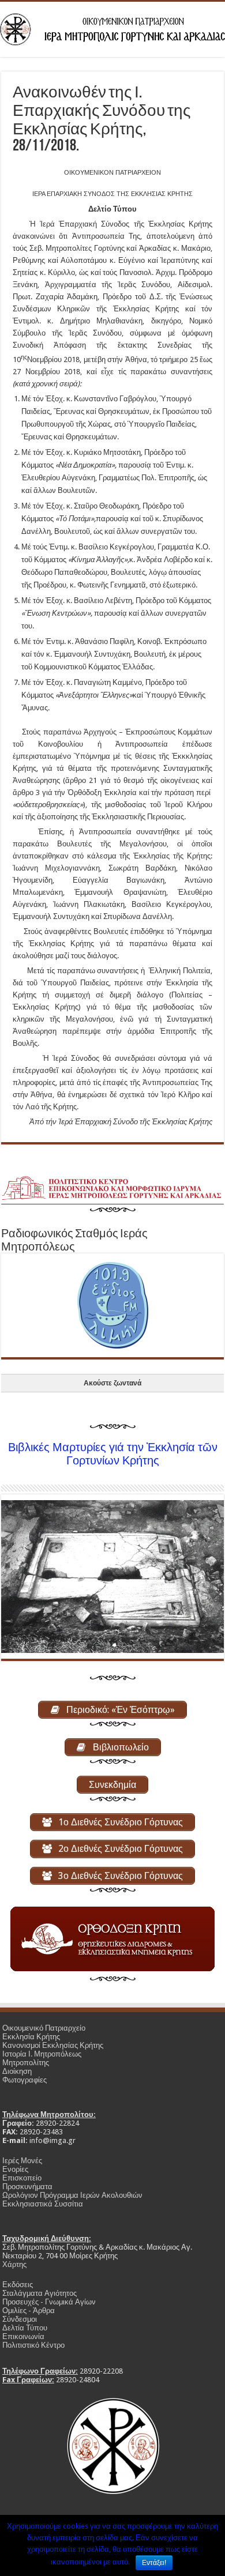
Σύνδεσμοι (20, 2319)
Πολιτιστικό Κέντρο (33, 2345)
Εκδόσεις (18, 2285)
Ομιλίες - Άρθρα (29, 2311)
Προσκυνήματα (27, 2187)
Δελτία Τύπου (25, 2328)
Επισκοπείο (22, 2178)
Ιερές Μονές (22, 2161)
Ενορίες (15, 2169)
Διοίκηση (17, 2071)
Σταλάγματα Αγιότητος (40, 2293)
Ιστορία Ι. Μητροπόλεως (42, 2054)
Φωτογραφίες (25, 2080)
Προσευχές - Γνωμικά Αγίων (49, 2302)
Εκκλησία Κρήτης (31, 2037)
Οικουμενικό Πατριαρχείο (44, 2028)
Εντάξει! (154, 2563)
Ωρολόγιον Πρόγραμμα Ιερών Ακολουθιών (72, 2195)
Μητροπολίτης (26, 2063)
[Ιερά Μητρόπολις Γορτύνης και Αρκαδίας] (112, 27)
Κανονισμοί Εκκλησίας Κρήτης (53, 2045)
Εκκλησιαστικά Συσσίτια (43, 2204)
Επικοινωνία (23, 2336)
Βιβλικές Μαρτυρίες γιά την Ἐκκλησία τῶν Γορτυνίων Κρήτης (113, 1454)
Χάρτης (14, 2264)
